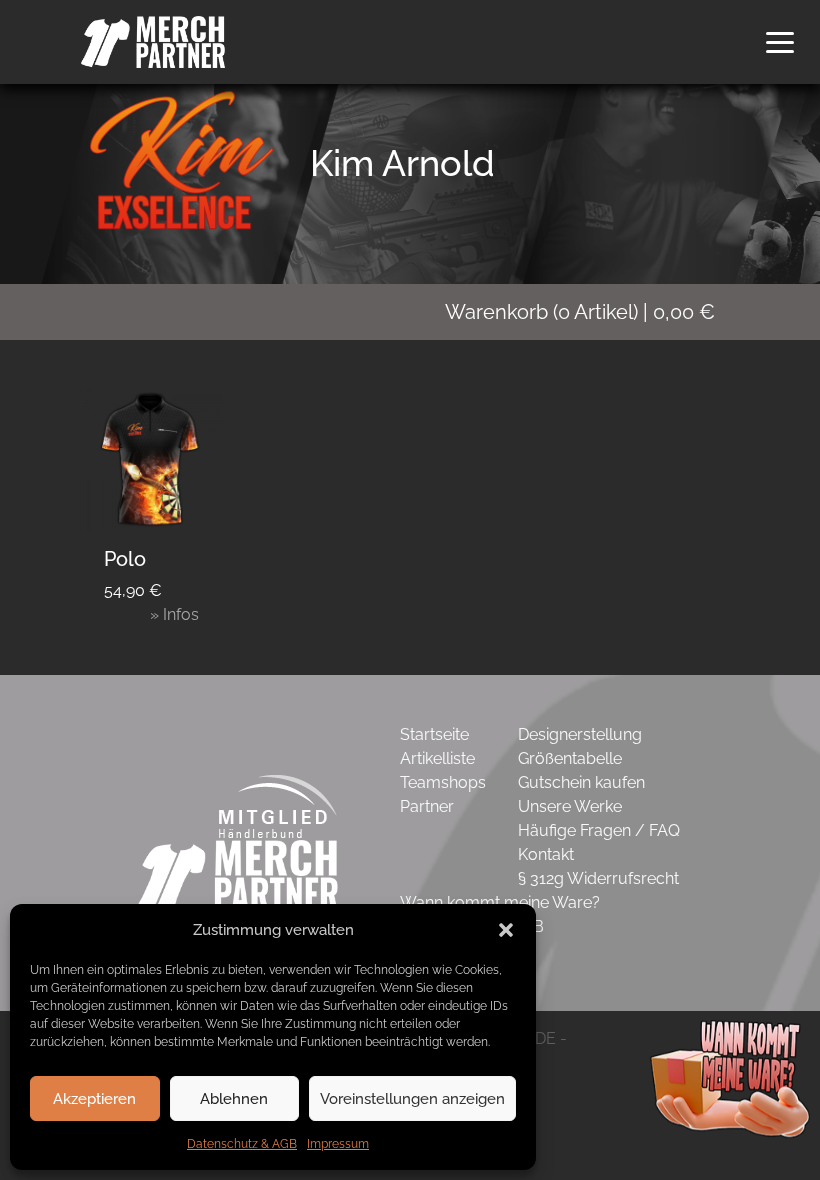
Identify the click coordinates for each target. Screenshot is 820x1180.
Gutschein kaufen (581, 782)
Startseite (434, 734)
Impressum (338, 1144)
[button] (506, 930)
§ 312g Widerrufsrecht (598, 878)
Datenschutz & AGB (242, 1144)
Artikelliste (437, 758)
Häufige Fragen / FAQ (599, 830)
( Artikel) (580, 312)
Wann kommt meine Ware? (500, 902)
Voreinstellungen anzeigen (412, 1099)
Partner (427, 806)
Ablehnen (234, 1099)
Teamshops (443, 782)
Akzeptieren (94, 1099)
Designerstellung (580, 734)
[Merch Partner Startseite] (238, 874)
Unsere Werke (570, 806)
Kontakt (546, 854)
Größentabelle (570, 758)
